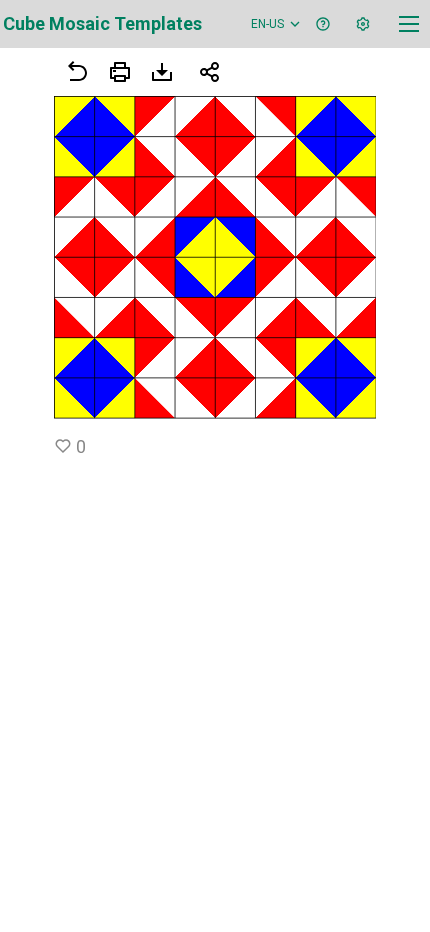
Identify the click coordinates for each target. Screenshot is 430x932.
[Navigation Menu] (409, 24)
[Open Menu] (120, 72)
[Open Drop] (363, 24)
